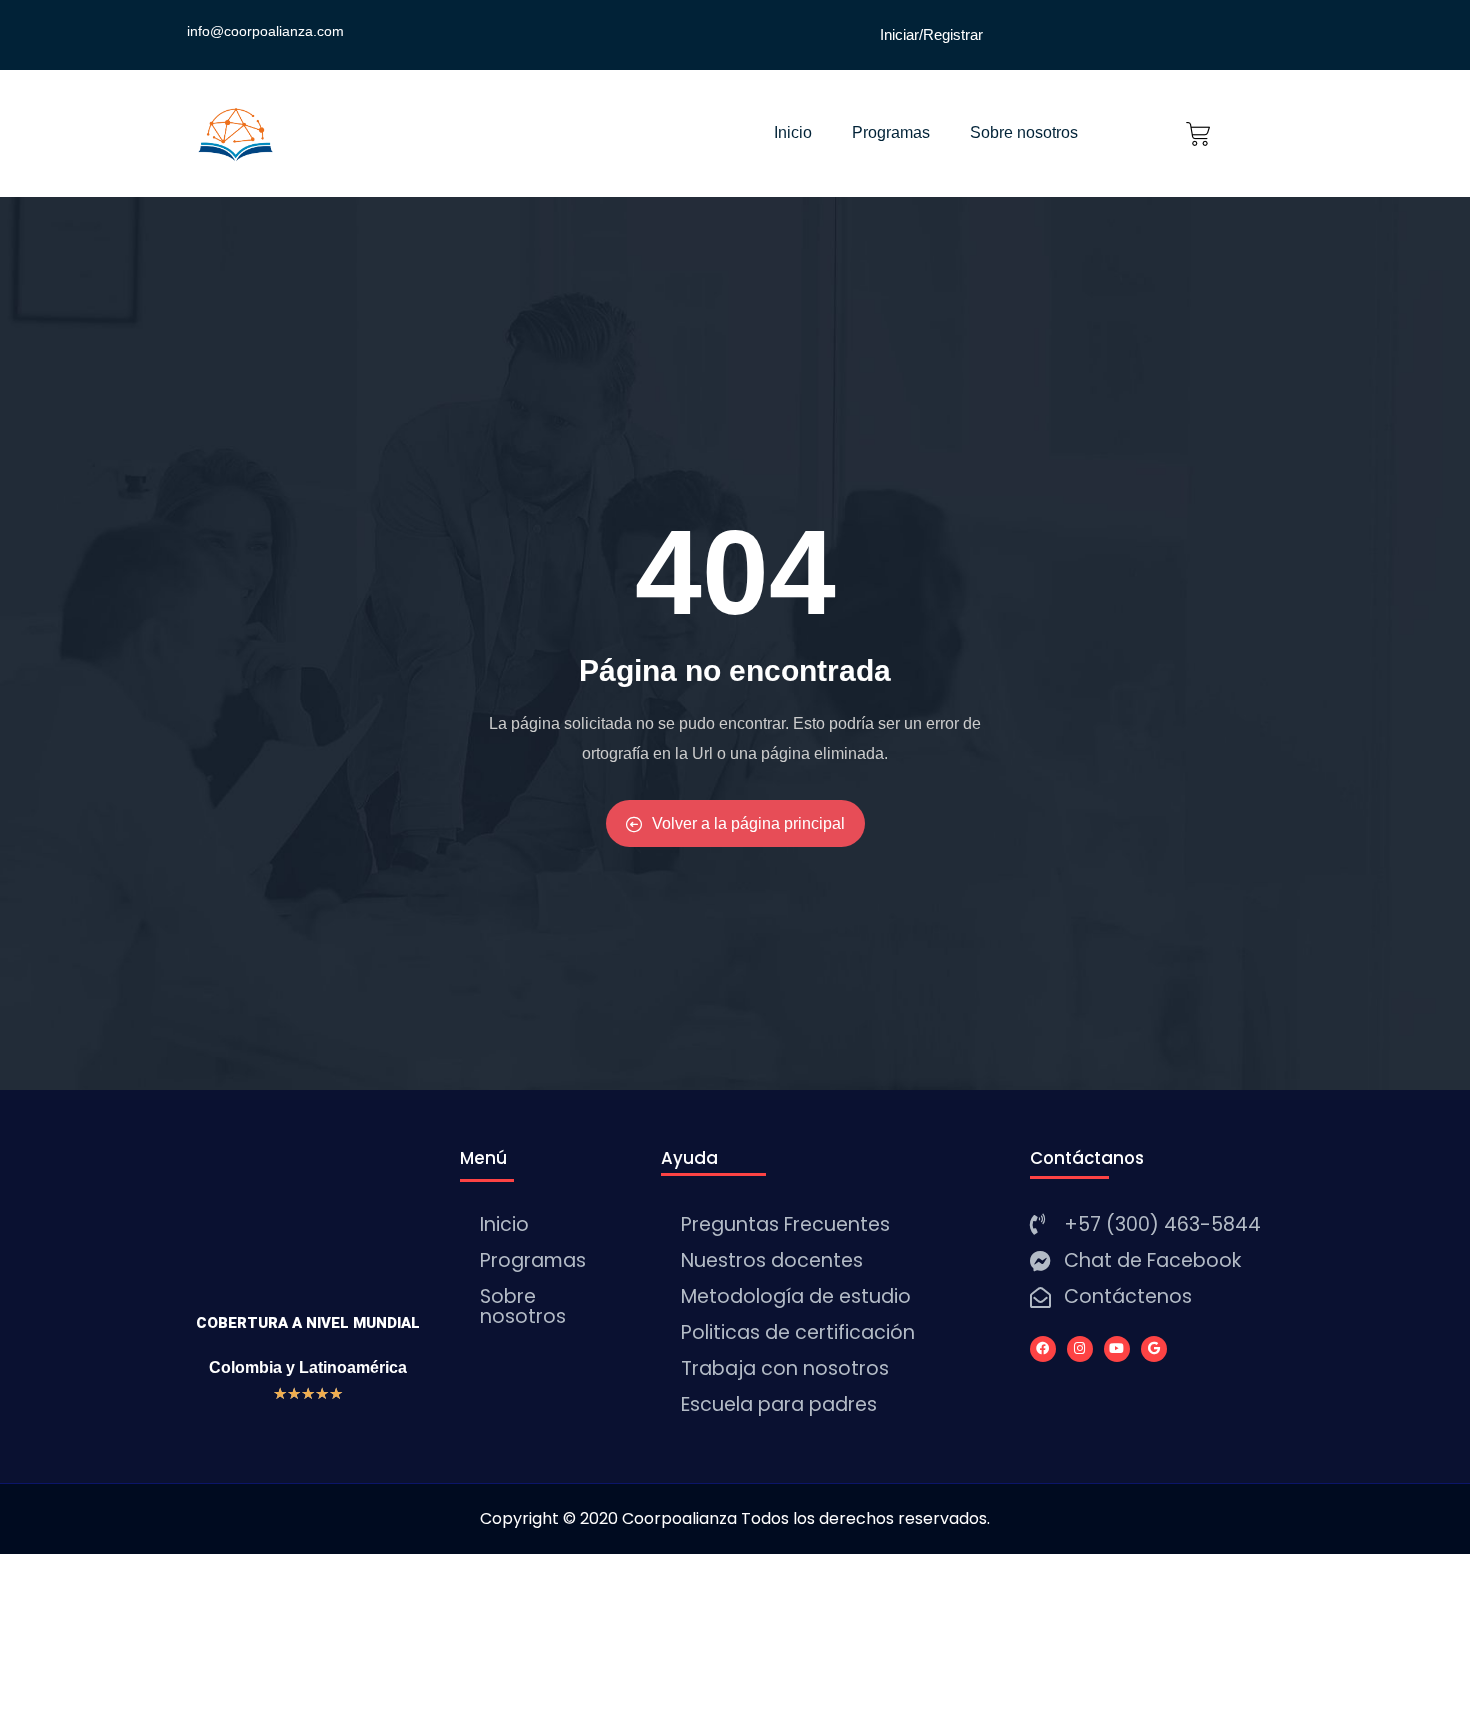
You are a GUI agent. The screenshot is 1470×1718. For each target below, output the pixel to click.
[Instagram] (1080, 1349)
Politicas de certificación (798, 1332)
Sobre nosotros (1024, 132)
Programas (891, 132)
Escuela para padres (779, 1404)
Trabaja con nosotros (785, 1368)
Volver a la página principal (748, 823)
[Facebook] (1043, 1349)
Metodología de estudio (796, 1296)
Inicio (793, 132)
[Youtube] (1117, 1349)
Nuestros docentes (772, 1260)
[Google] (1154, 1349)
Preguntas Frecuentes (785, 1224)
